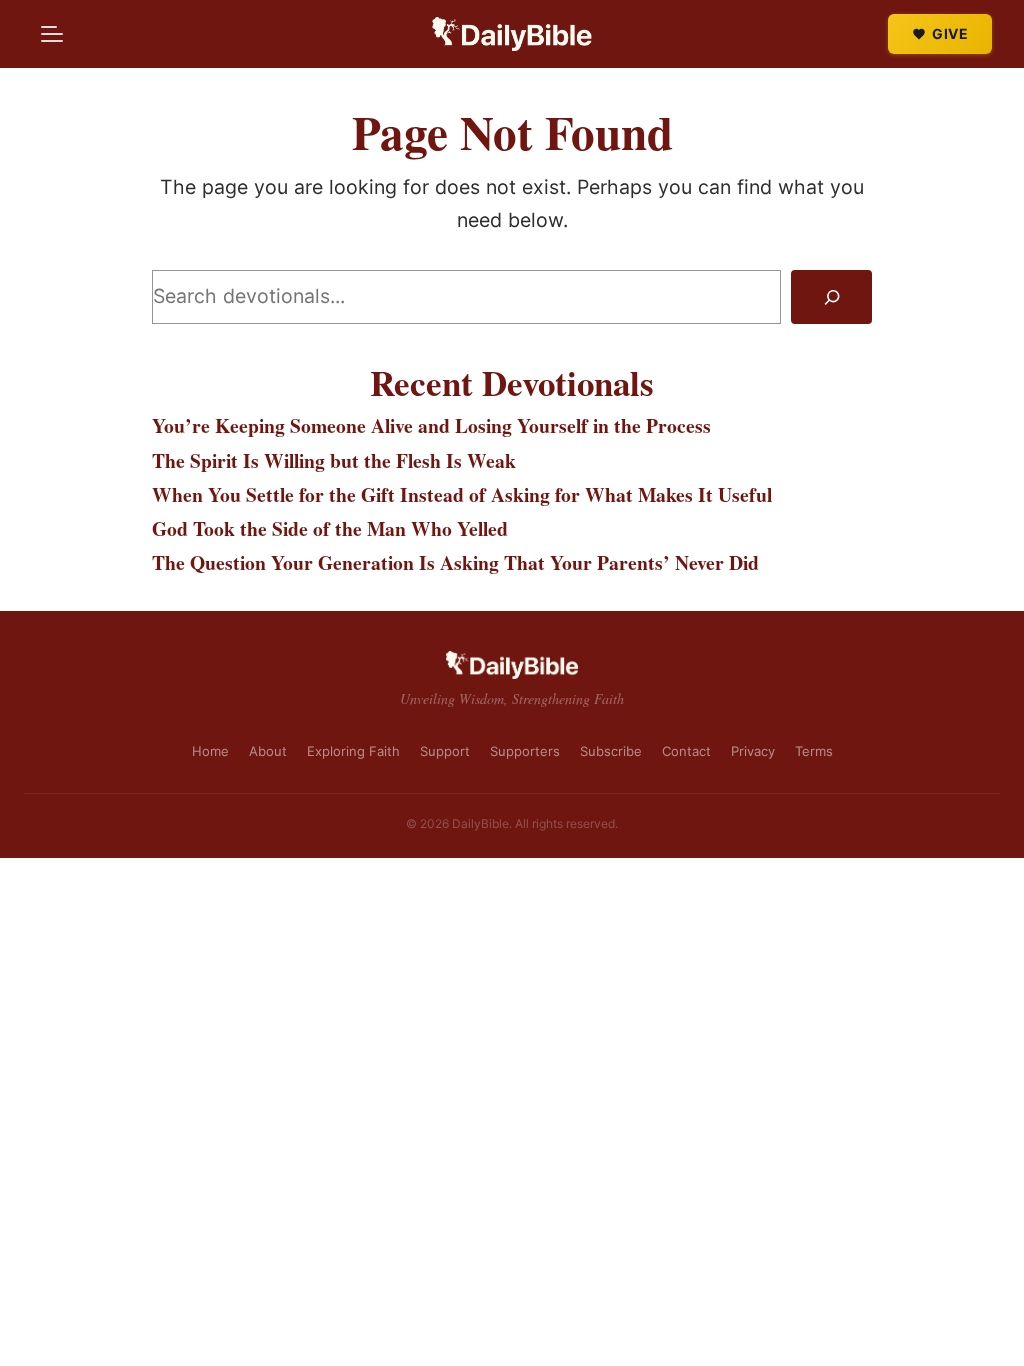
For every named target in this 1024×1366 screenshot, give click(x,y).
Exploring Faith (353, 751)
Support (445, 751)
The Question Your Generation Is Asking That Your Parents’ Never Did (455, 562)
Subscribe (611, 751)
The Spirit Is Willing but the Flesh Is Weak (334, 460)
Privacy (753, 751)
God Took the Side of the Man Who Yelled (330, 528)
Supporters (525, 751)
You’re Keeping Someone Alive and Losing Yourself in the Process (431, 425)
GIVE (950, 33)
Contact (686, 751)
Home (210, 751)
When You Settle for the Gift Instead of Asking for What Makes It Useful (462, 494)
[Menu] (52, 34)
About (268, 751)
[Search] (831, 297)
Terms (814, 751)
